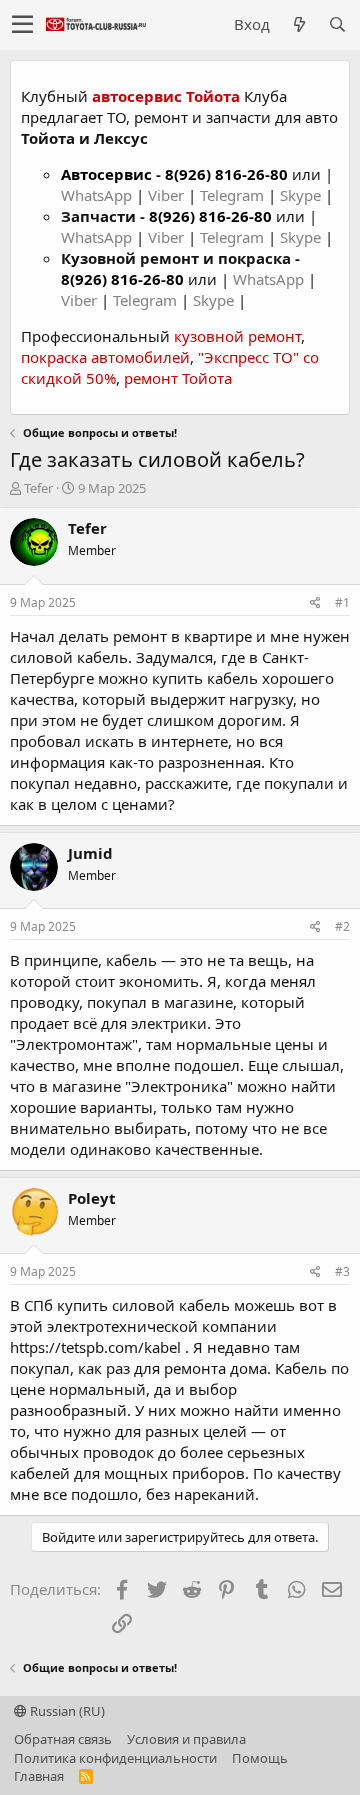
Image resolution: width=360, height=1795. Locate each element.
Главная (39, 1776)
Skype (302, 195)
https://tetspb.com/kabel (95, 1347)
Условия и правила (186, 1739)
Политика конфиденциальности (115, 1758)
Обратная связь (63, 1739)
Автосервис (106, 174)
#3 (342, 1271)
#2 (342, 926)
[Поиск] (337, 24)
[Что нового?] (299, 24)
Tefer (38, 488)
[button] (22, 25)
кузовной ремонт (237, 336)
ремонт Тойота (178, 378)
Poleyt (92, 1198)
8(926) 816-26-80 (226, 174)
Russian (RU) (66, 1711)
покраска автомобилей (105, 357)
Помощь (260, 1758)
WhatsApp (98, 195)
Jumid (90, 853)
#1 (342, 602)
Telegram (234, 195)
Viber (166, 195)
